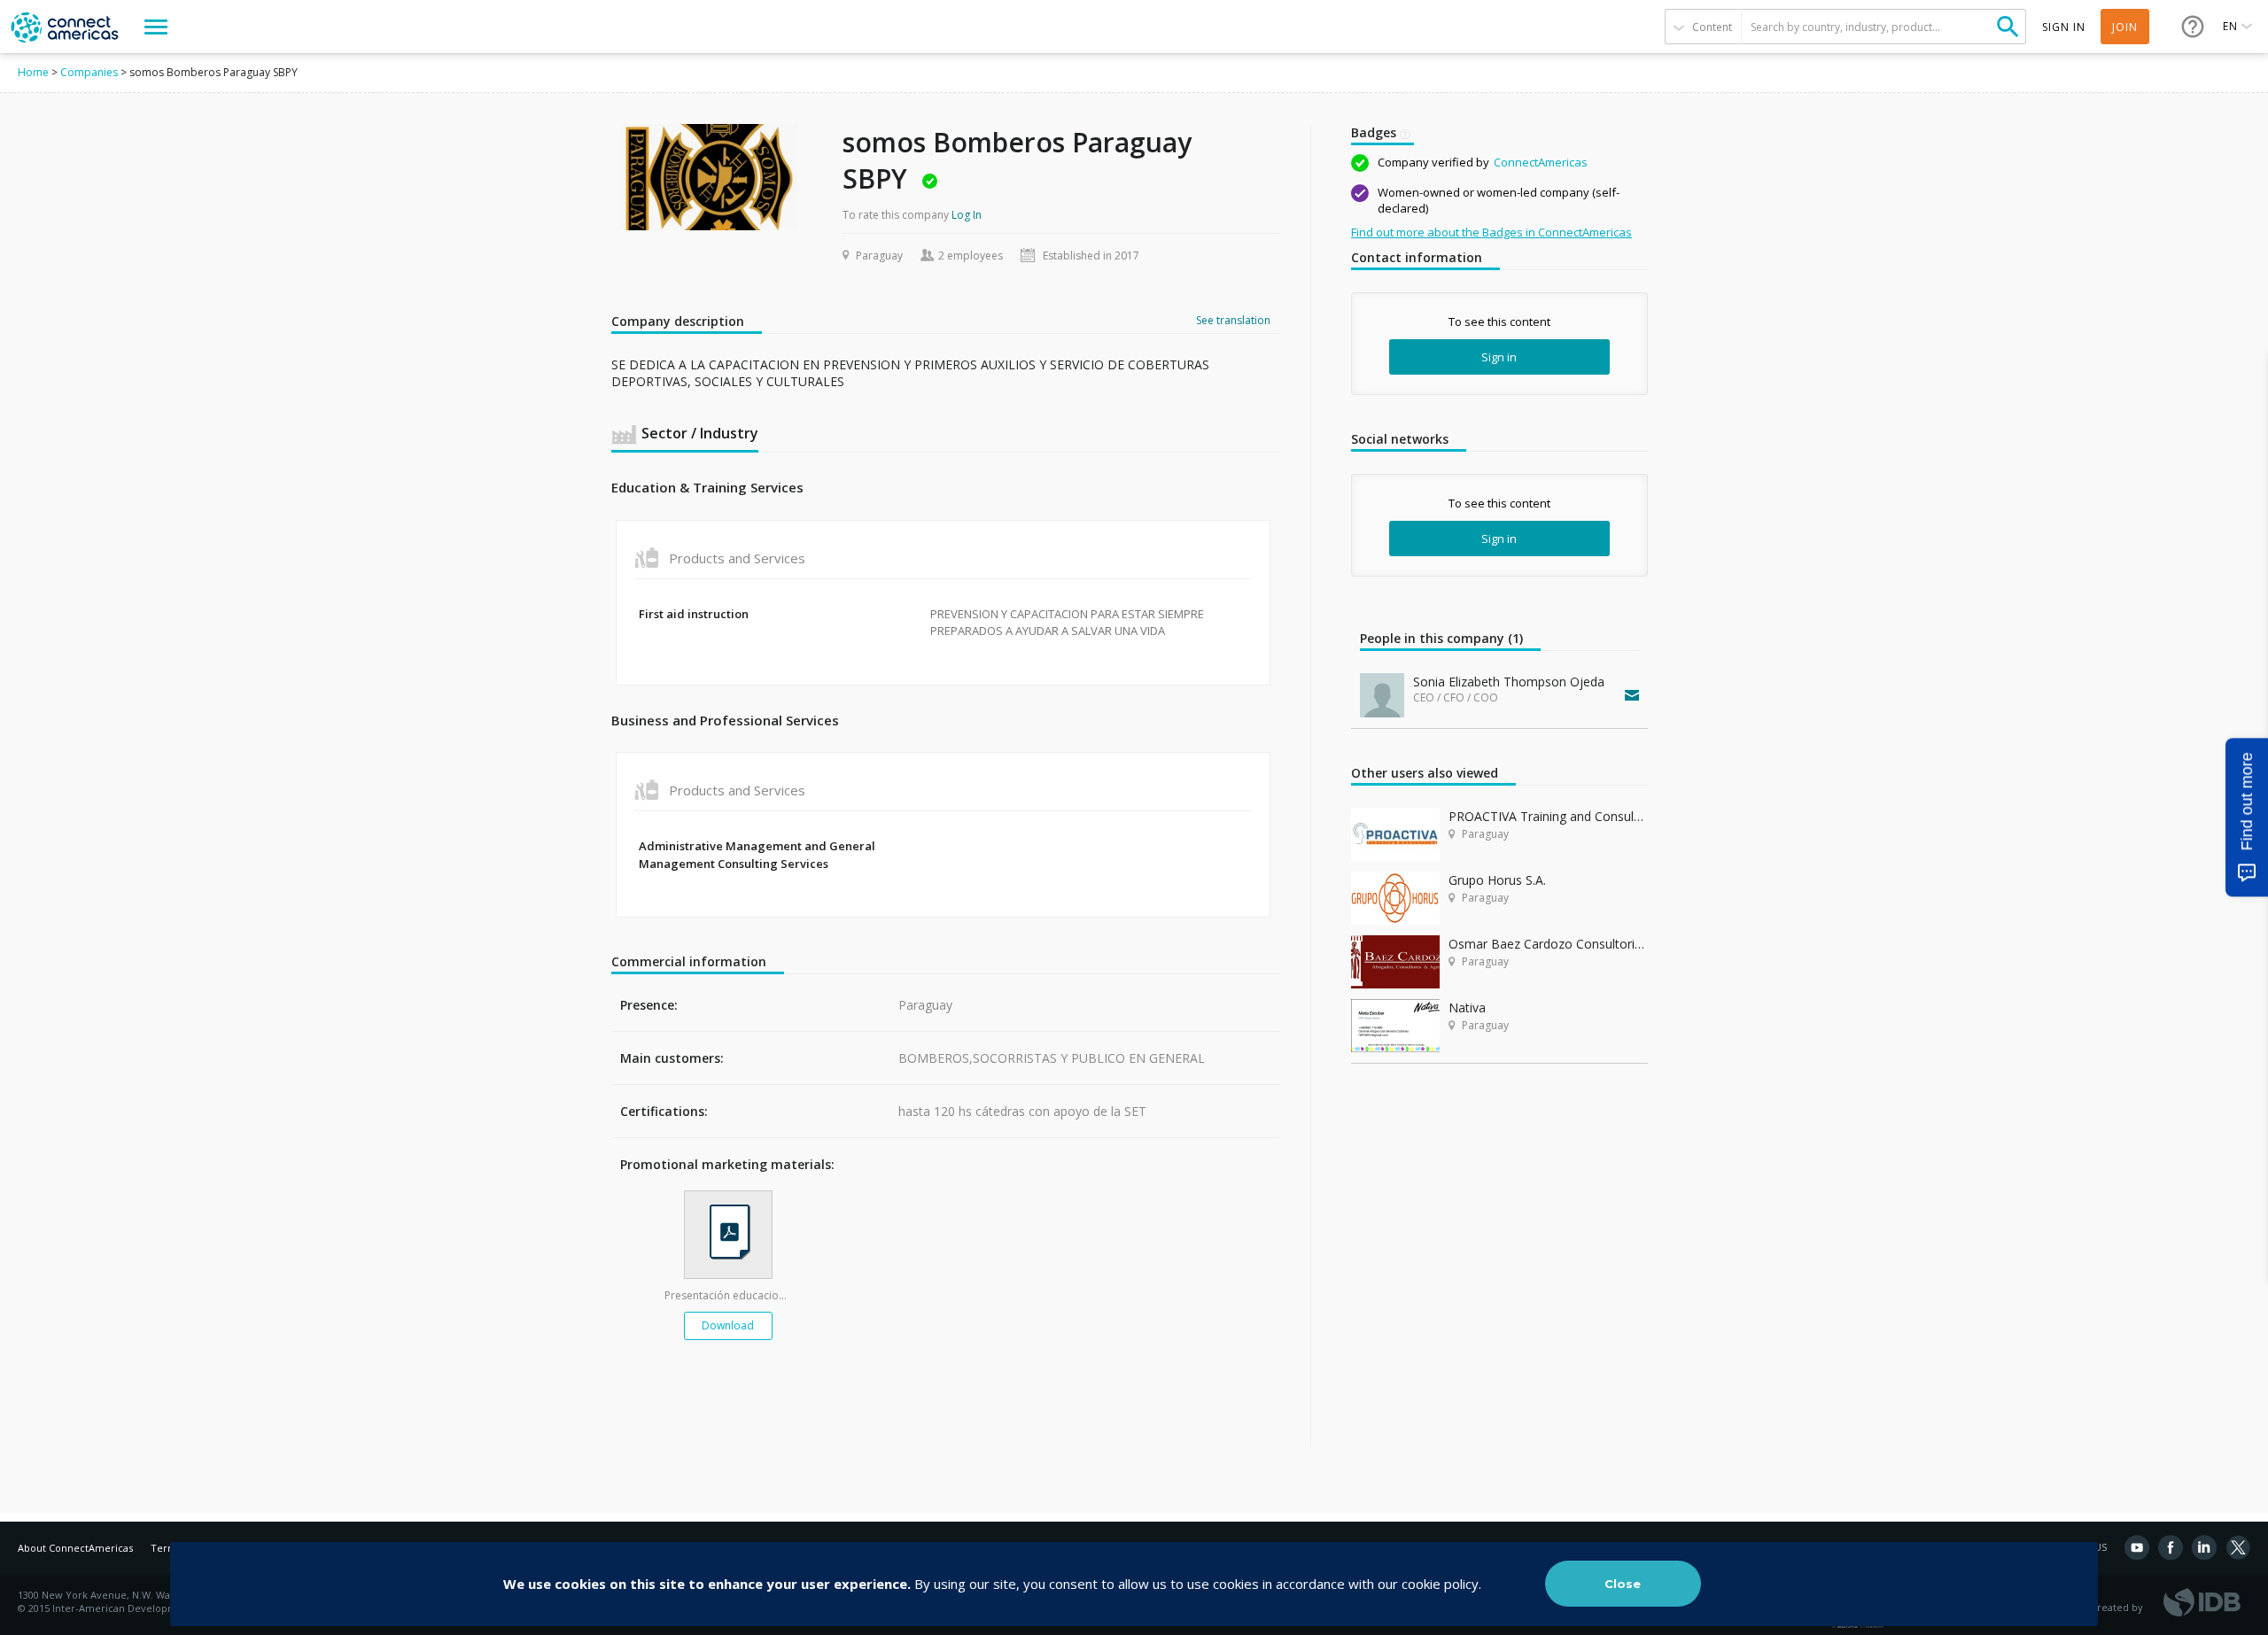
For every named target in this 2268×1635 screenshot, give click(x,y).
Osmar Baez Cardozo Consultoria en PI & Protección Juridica (1548, 944)
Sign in (1499, 357)
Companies (89, 72)
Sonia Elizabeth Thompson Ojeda (1509, 682)
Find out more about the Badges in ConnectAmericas (1491, 232)
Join (2125, 27)
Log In (967, 215)
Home (33, 72)
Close (1623, 1584)
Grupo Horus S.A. (1497, 880)
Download (728, 1325)
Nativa (1467, 1007)
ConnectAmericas (1541, 162)
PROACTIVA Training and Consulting (1548, 816)
